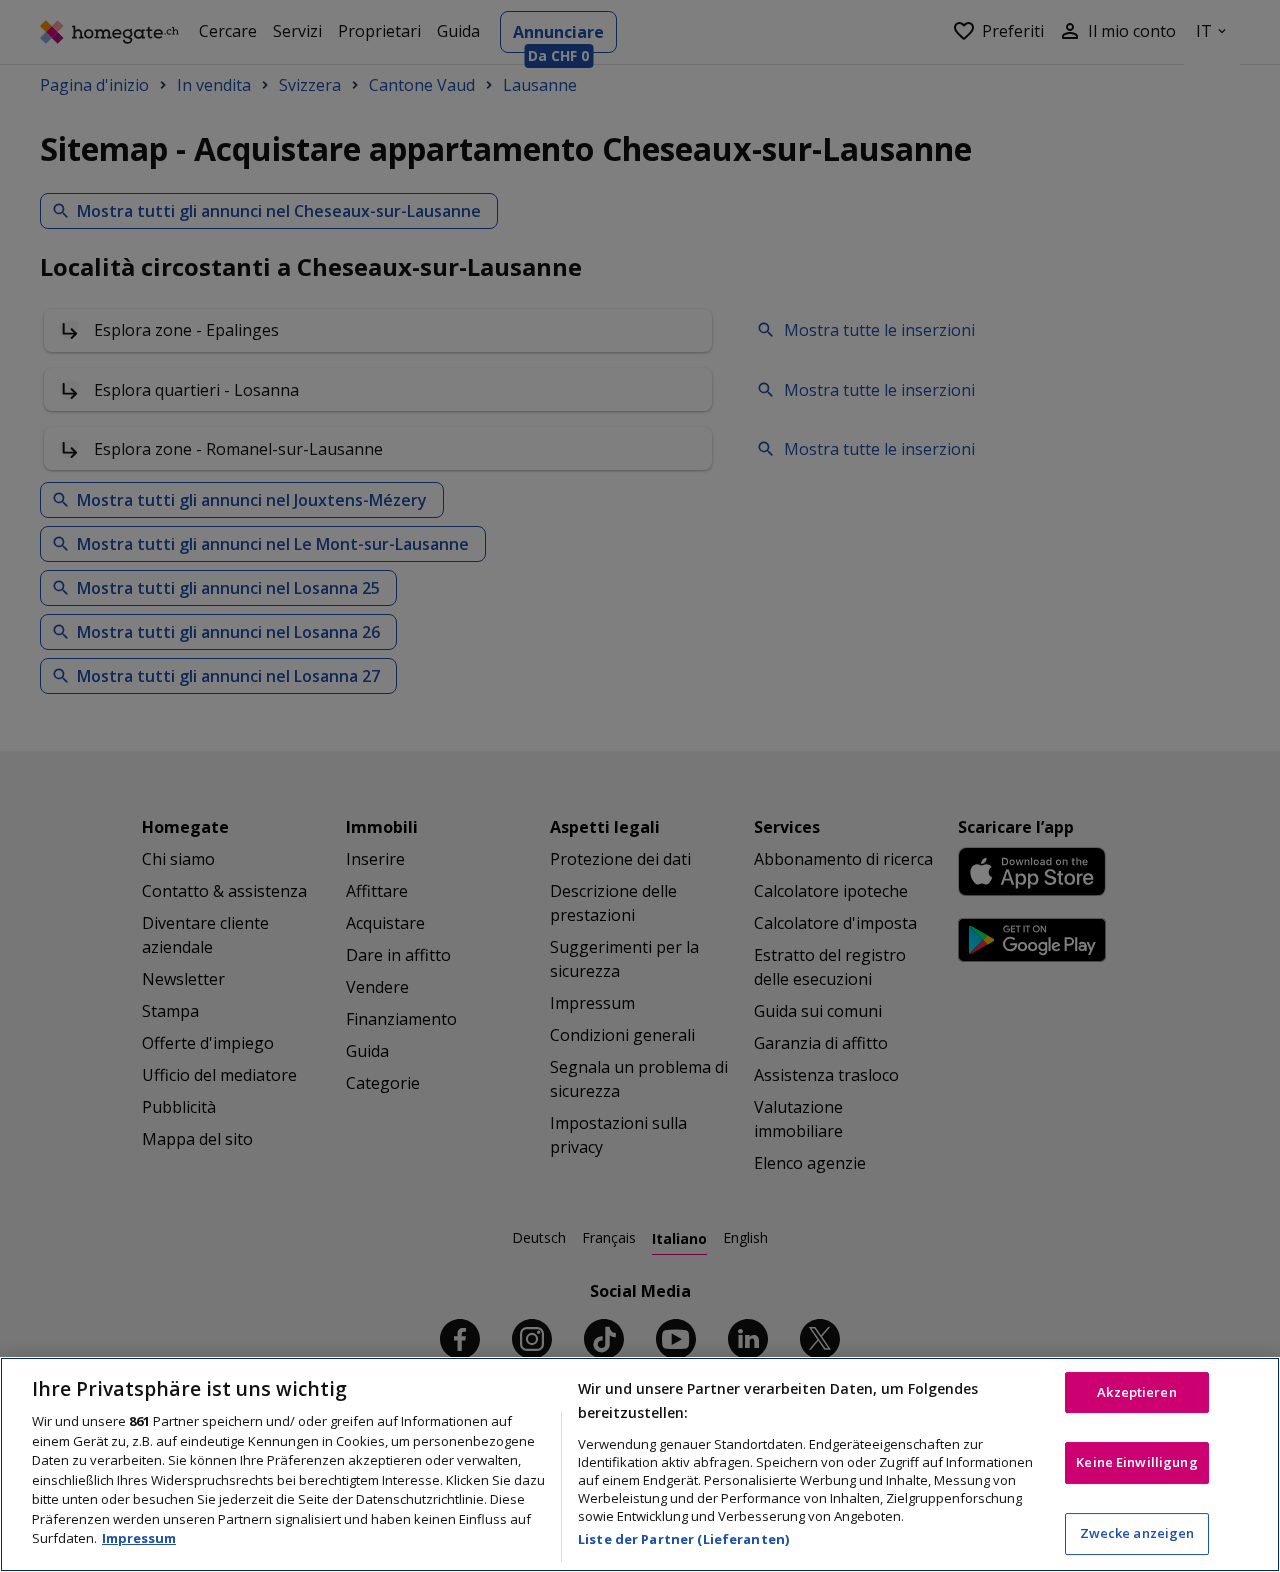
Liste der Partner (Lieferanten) (683, 1539)
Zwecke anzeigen (1137, 1533)
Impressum (139, 1538)
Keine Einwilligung (1136, 1462)
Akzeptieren (1136, 1392)
